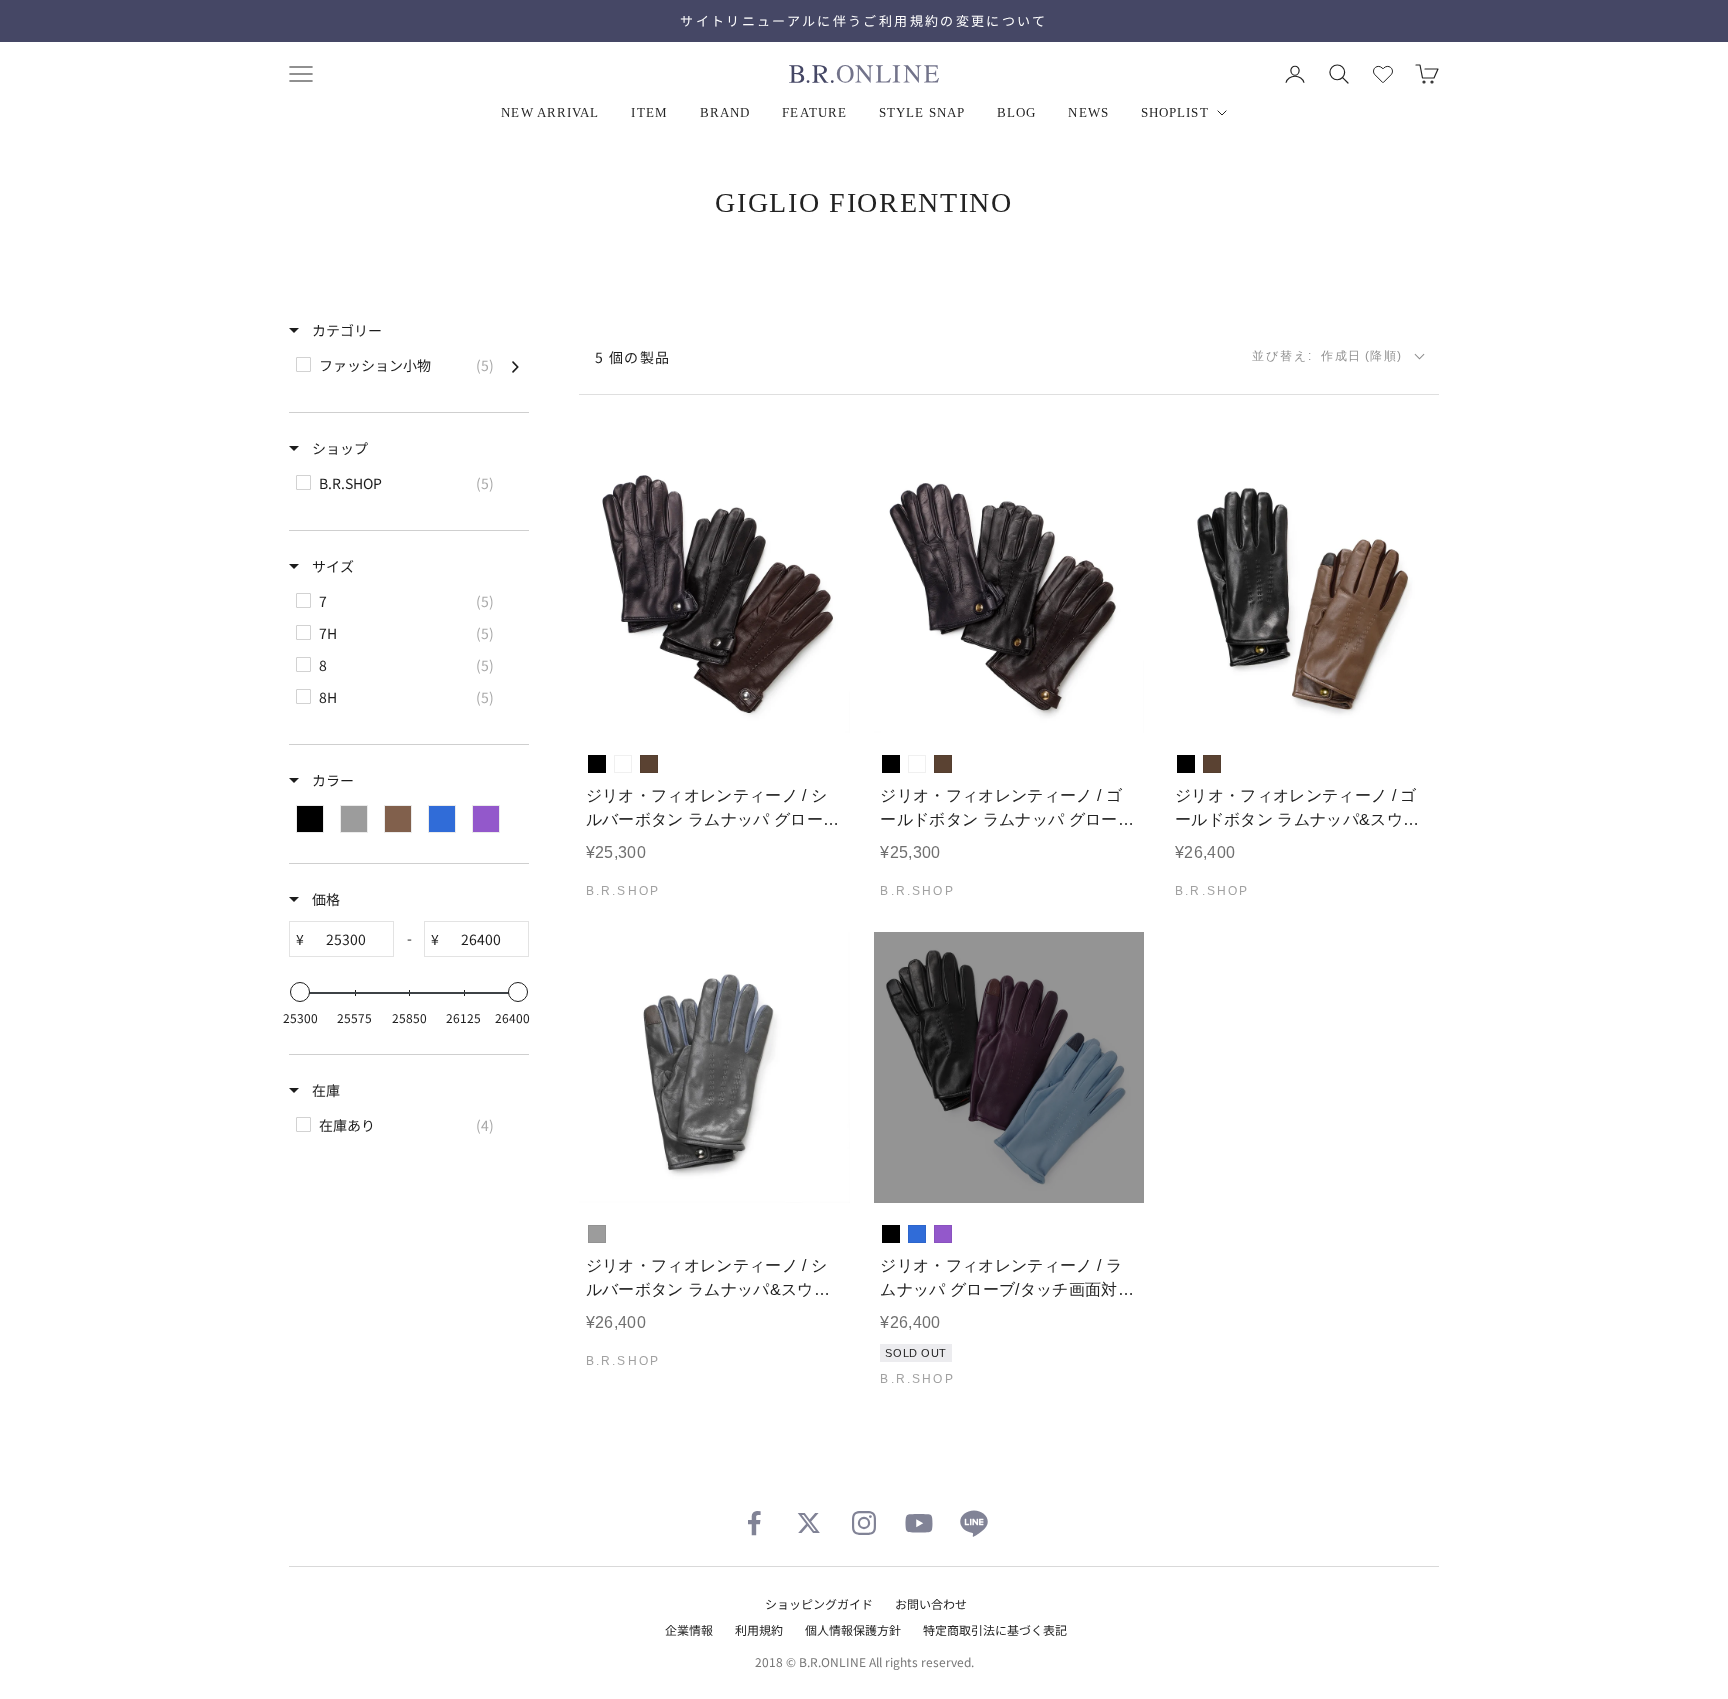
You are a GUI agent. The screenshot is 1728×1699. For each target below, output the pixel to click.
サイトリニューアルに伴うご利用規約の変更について (863, 20)
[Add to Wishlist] (818, 703)
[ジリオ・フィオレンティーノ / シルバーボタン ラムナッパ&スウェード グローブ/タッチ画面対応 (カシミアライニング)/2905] (714, 1067)
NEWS (1088, 112)
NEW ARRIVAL (550, 112)
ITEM (649, 112)
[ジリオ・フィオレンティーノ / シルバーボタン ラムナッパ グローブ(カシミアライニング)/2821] (714, 598)
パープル (943, 1234)
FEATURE (814, 112)
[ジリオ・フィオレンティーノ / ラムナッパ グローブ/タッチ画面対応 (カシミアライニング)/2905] (1009, 1067)
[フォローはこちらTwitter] (809, 1523)
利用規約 (759, 1629)
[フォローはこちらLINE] (974, 1523)
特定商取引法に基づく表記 (995, 1629)
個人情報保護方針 (853, 1629)
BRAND (725, 112)
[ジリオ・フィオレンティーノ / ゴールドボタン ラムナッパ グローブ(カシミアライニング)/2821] (1009, 598)
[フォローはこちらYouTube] (919, 1523)
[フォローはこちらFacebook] (754, 1523)
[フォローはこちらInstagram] (864, 1523)
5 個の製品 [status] (632, 357)
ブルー (917, 1234)
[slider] (300, 992)
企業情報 (689, 1629)
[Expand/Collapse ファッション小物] (515, 365)
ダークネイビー (623, 764)
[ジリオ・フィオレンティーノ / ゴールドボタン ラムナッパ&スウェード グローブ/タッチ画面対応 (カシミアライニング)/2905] (1303, 598)
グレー (597, 1234)
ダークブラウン (649, 764)
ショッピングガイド (819, 1603)
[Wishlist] (1383, 74)
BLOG (1016, 112)
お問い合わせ (931, 1603)
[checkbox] (407, 365)
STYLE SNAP (922, 112)
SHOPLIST (1175, 112)
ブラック (597, 764)
